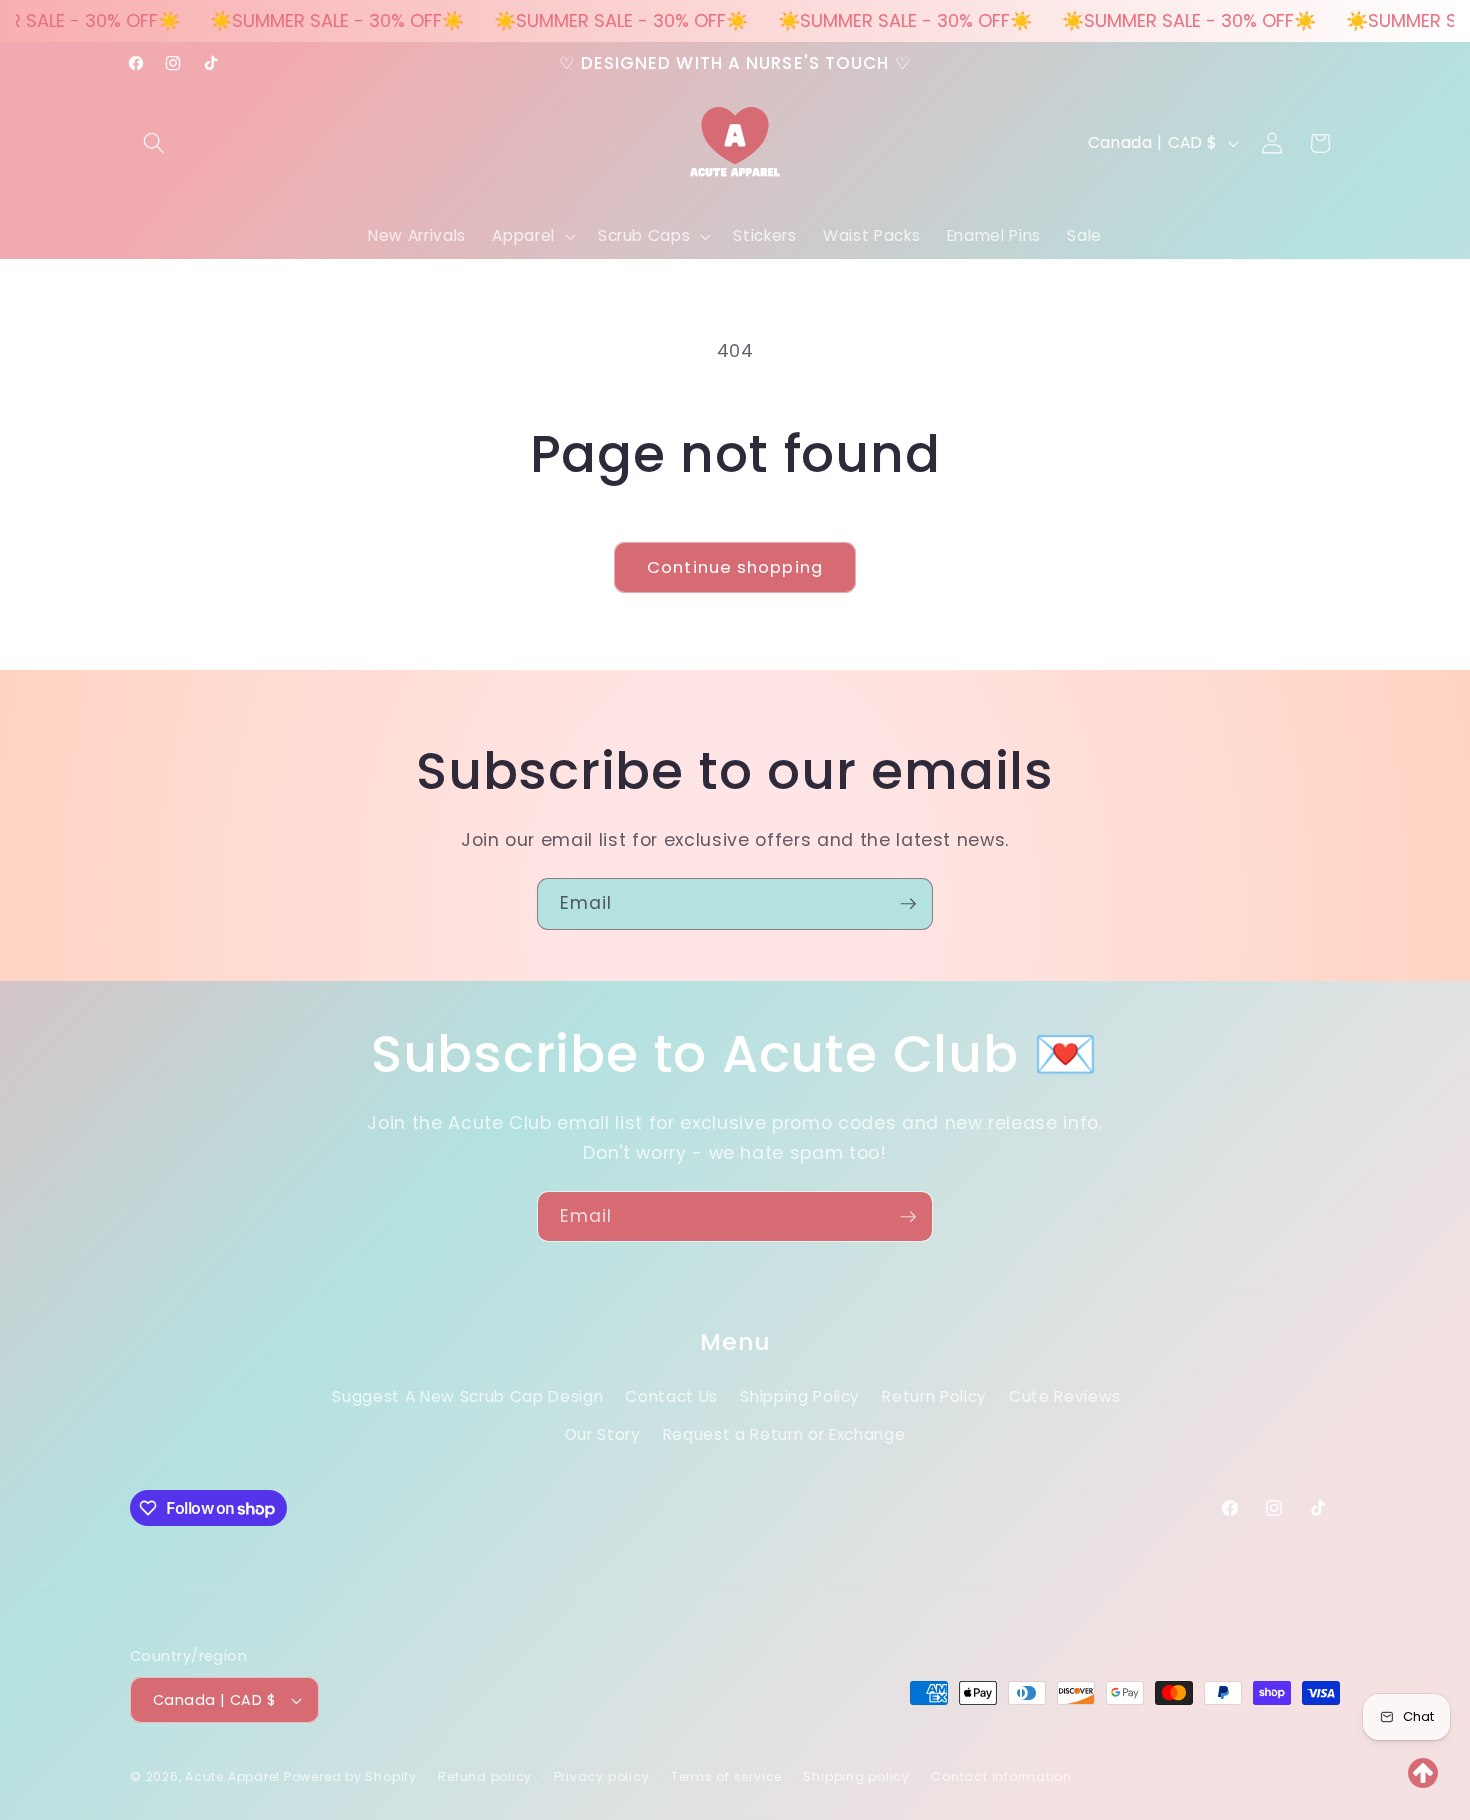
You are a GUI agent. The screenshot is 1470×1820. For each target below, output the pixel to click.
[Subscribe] (908, 904)
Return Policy (934, 1395)
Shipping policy (856, 1776)
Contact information (1001, 1776)
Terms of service (726, 1776)
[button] (154, 143)
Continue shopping (735, 567)
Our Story (603, 1433)
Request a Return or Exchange (784, 1433)
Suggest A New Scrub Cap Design (467, 1395)
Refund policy (485, 1776)
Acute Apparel (234, 1776)
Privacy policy (602, 1776)
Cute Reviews (1065, 1395)
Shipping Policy (800, 1395)
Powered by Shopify (350, 1776)
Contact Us (671, 1395)
